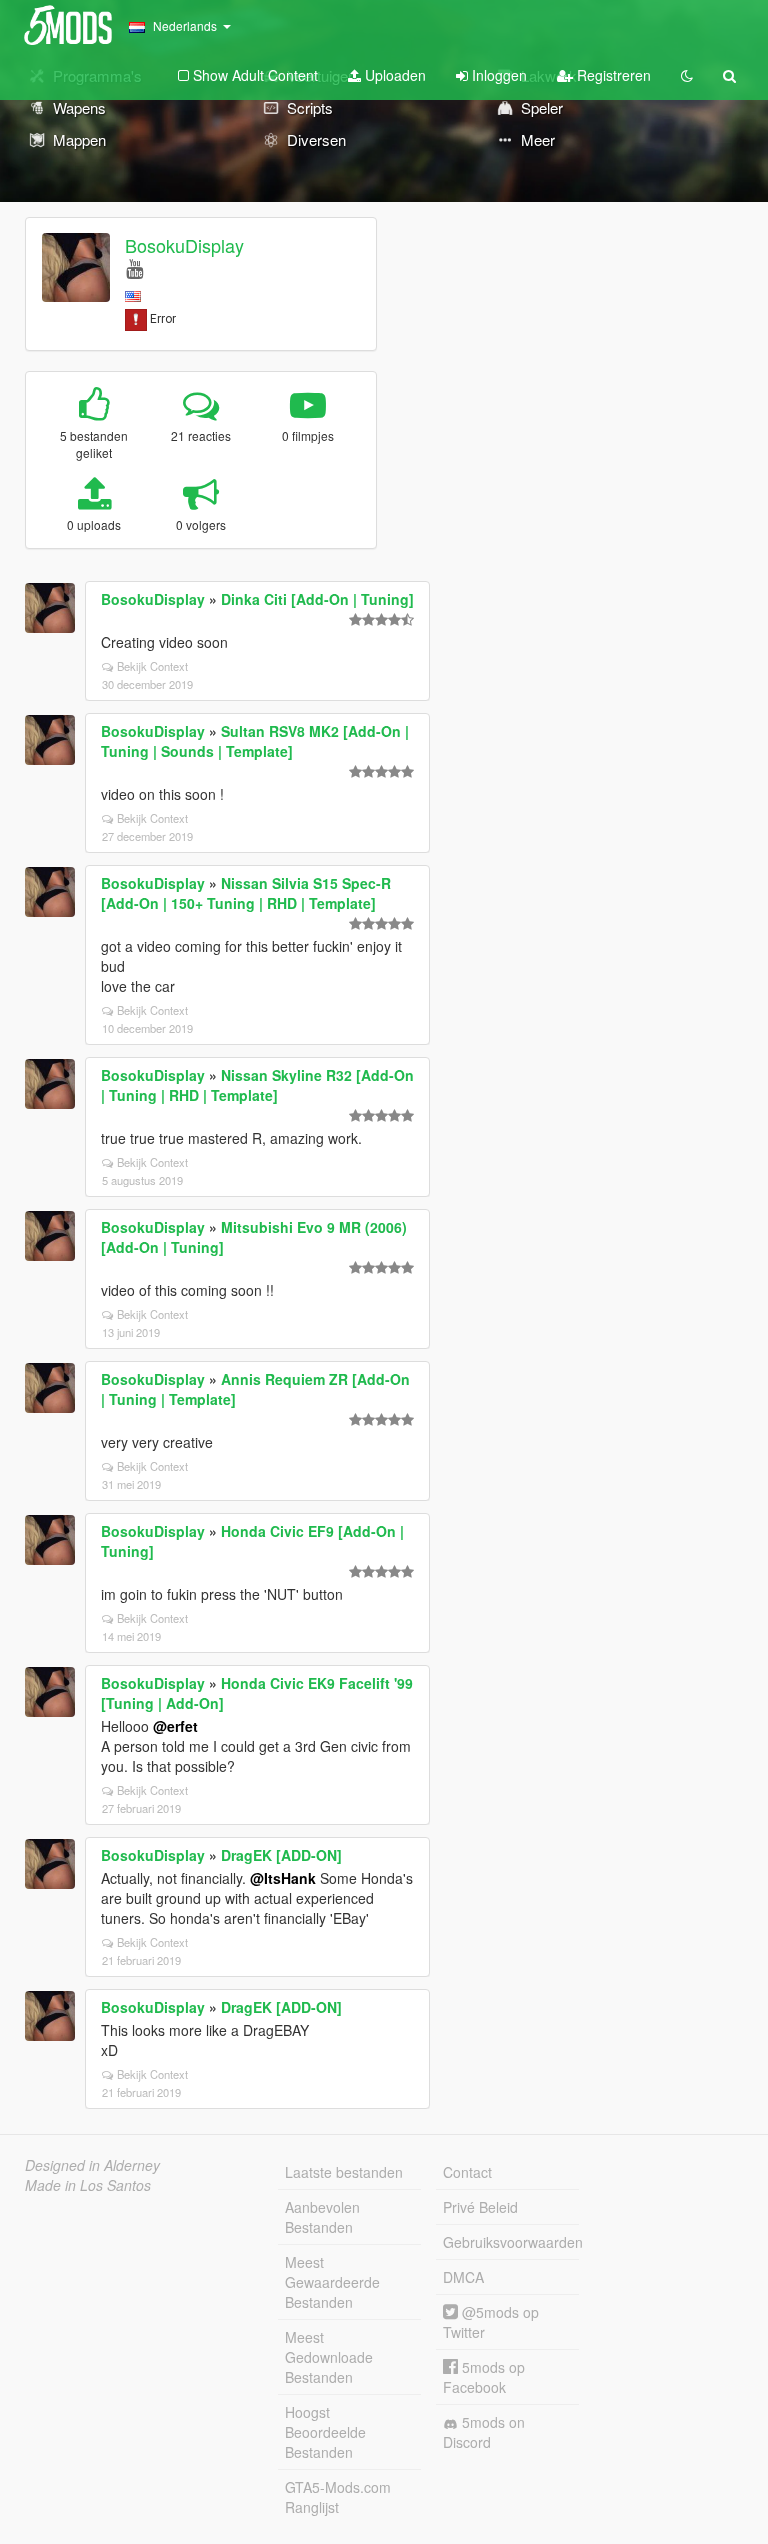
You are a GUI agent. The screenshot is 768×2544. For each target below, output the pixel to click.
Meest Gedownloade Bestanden (329, 2357)
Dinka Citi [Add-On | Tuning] (317, 599)
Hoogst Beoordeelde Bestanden (325, 2432)
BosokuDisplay (184, 245)
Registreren (612, 75)
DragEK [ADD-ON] (281, 1855)
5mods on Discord (484, 2432)
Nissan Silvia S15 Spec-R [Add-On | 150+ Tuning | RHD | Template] (246, 893)
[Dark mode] (687, 75)
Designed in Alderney (92, 2165)
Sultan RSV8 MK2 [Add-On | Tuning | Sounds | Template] (255, 741)
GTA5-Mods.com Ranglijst (338, 2497)
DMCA (463, 2277)
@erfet (175, 1726)
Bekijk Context (152, 666)
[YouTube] (134, 267)
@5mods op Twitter (491, 2322)
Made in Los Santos (88, 2185)
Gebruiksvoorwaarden (511, 2242)
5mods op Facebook (484, 2377)
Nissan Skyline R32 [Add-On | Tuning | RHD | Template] (257, 1085)
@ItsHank (283, 1878)
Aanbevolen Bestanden (322, 2217)
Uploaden (393, 75)
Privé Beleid (480, 2207)
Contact (467, 2172)
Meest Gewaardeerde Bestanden (332, 2282)
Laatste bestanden (344, 2172)
